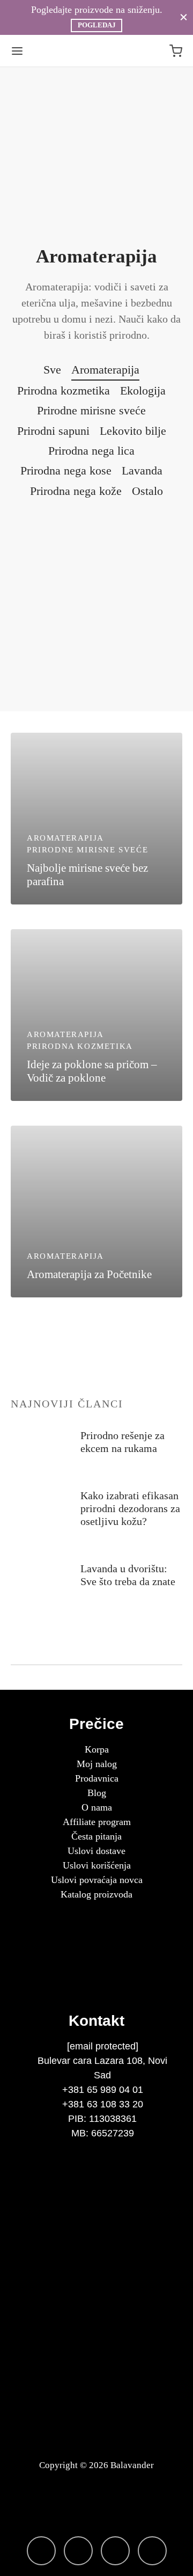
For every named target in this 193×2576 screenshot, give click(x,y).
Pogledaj (97, 25)
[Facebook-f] (78, 2551)
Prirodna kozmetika (64, 391)
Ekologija (143, 391)
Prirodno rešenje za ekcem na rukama (123, 1442)
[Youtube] (152, 2551)
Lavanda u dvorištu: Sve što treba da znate (128, 1575)
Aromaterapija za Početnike (89, 1274)
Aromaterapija (105, 370)
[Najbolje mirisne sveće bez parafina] (96, 819)
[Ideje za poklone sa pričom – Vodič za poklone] (96, 1015)
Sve (52, 370)
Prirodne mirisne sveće (91, 410)
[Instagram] (41, 2551)
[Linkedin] (115, 2551)
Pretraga (169, 1650)
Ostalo (147, 491)
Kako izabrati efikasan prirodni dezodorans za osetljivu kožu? (130, 1508)
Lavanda (142, 470)
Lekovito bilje (133, 431)
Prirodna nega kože (76, 491)
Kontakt (96, 2021)
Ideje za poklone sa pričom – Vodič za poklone (92, 1071)
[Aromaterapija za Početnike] (96, 1212)
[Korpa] (176, 51)
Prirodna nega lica (91, 451)
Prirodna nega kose (66, 470)
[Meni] (17, 51)
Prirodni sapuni (53, 431)
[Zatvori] (184, 17)
